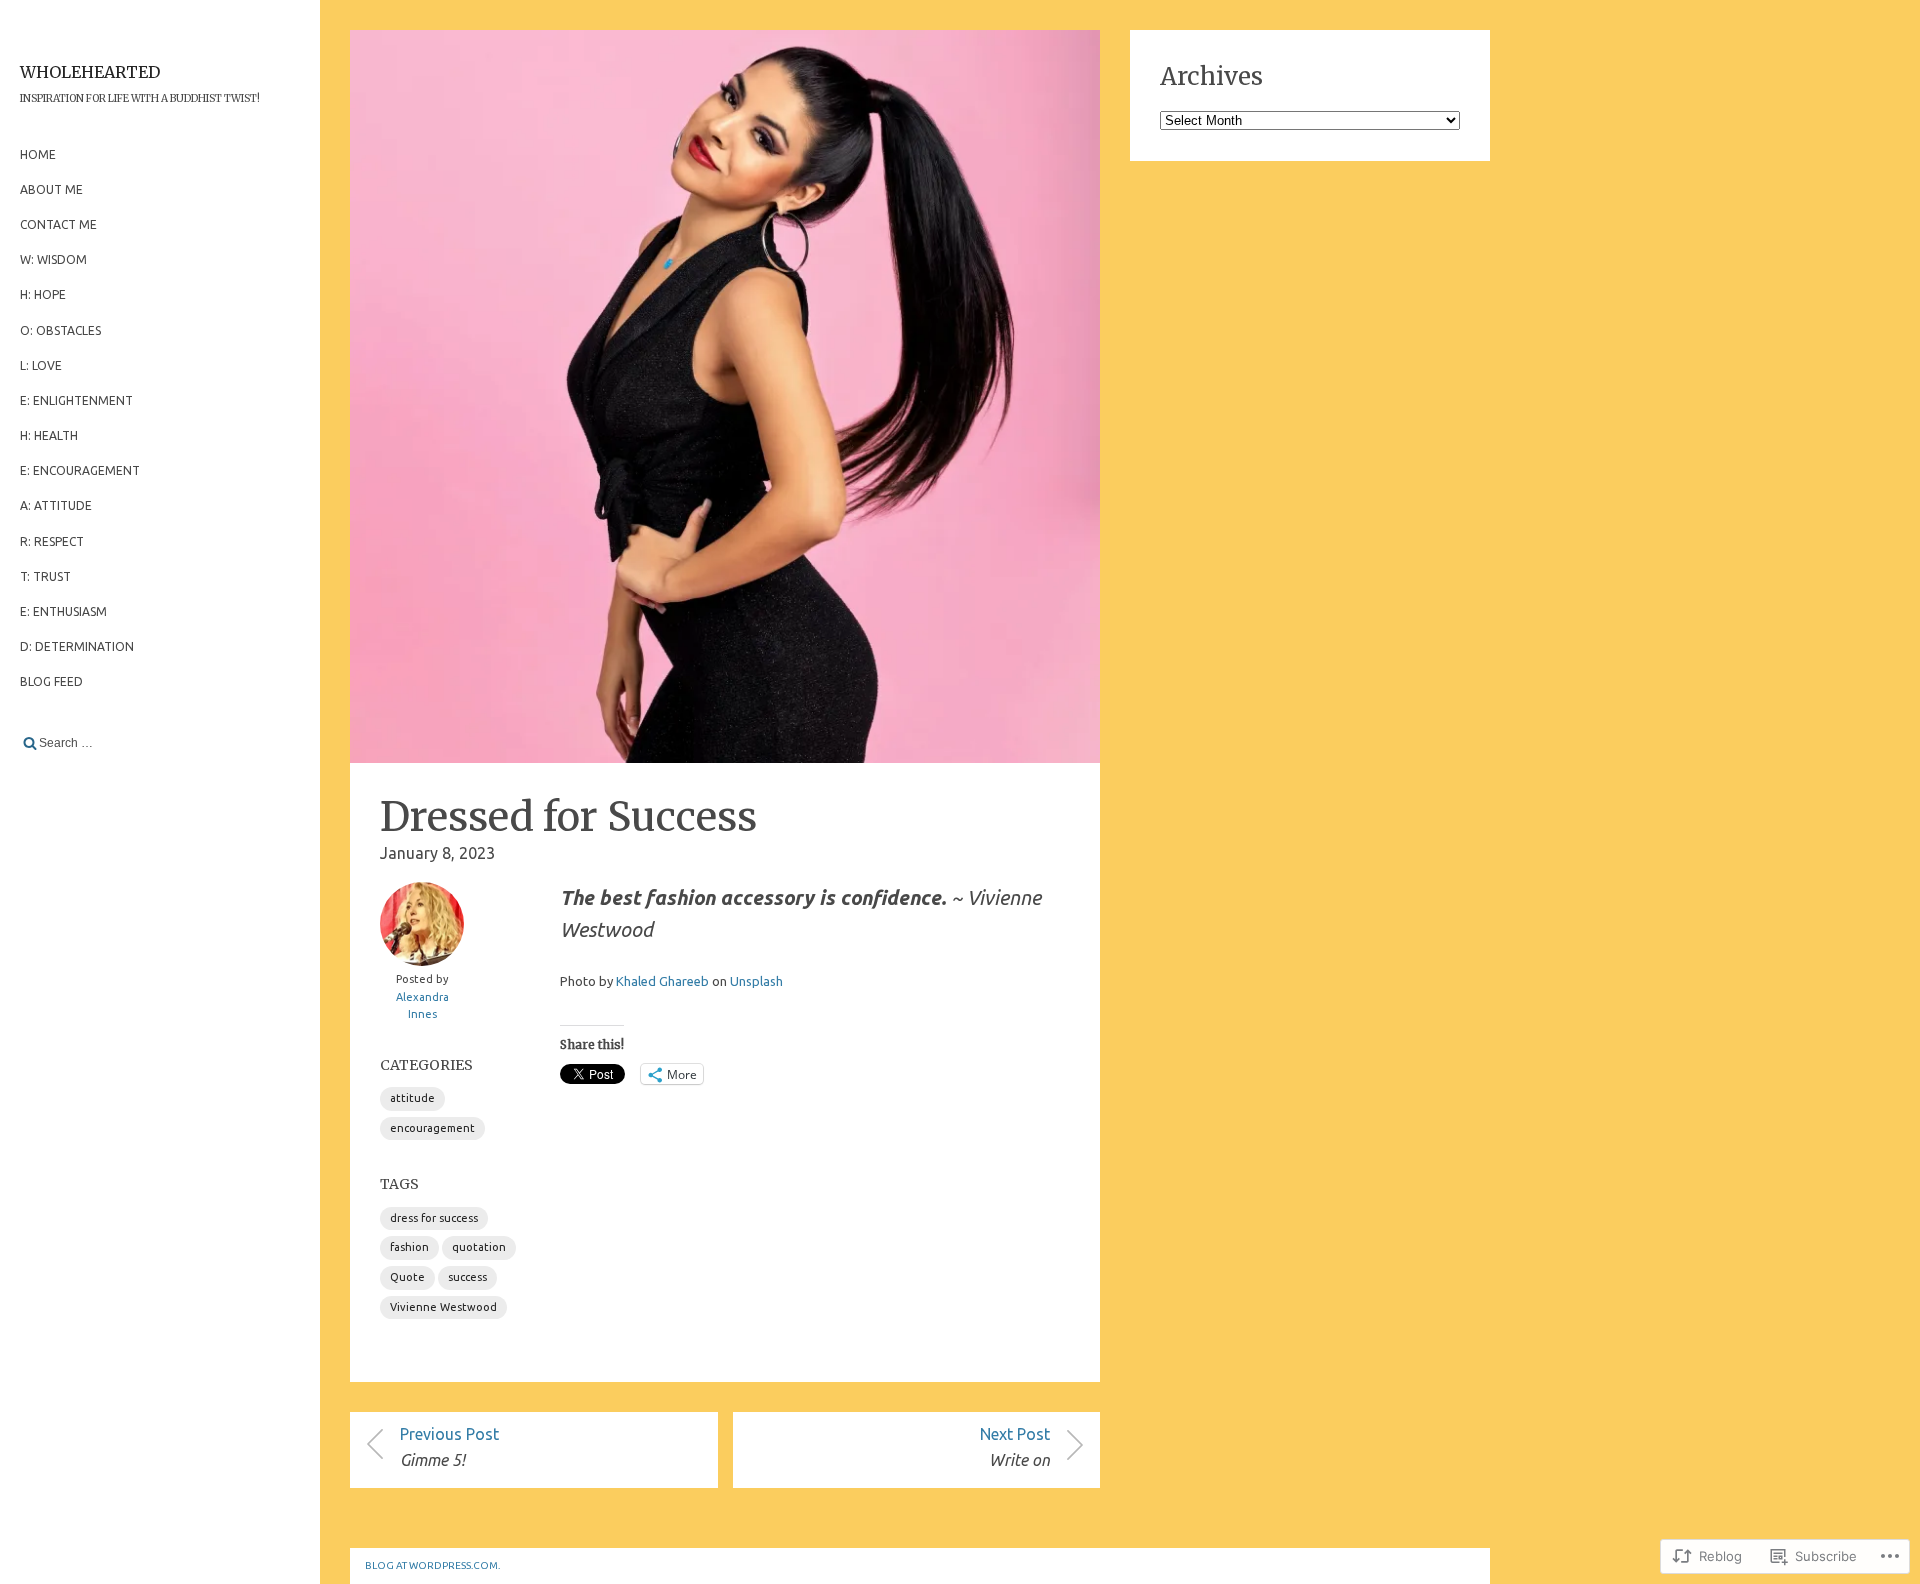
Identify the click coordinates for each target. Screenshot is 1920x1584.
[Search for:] (160, 743)
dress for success (434, 1218)
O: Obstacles (60, 330)
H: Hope (43, 294)
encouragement (432, 1128)
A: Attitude (56, 505)
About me (51, 189)
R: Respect (52, 541)
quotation (479, 1247)
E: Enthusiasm (63, 611)
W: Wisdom (53, 259)
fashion (409, 1247)
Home (38, 154)
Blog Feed (51, 681)
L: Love (41, 365)
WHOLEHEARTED (90, 72)
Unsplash (756, 981)
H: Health (49, 435)
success (467, 1277)
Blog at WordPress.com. (432, 1565)
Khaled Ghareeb (662, 981)
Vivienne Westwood (443, 1307)
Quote (407, 1277)
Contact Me (58, 224)
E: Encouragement (80, 470)
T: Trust (45, 576)
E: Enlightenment (76, 400)
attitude (412, 1098)
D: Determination (77, 646)
